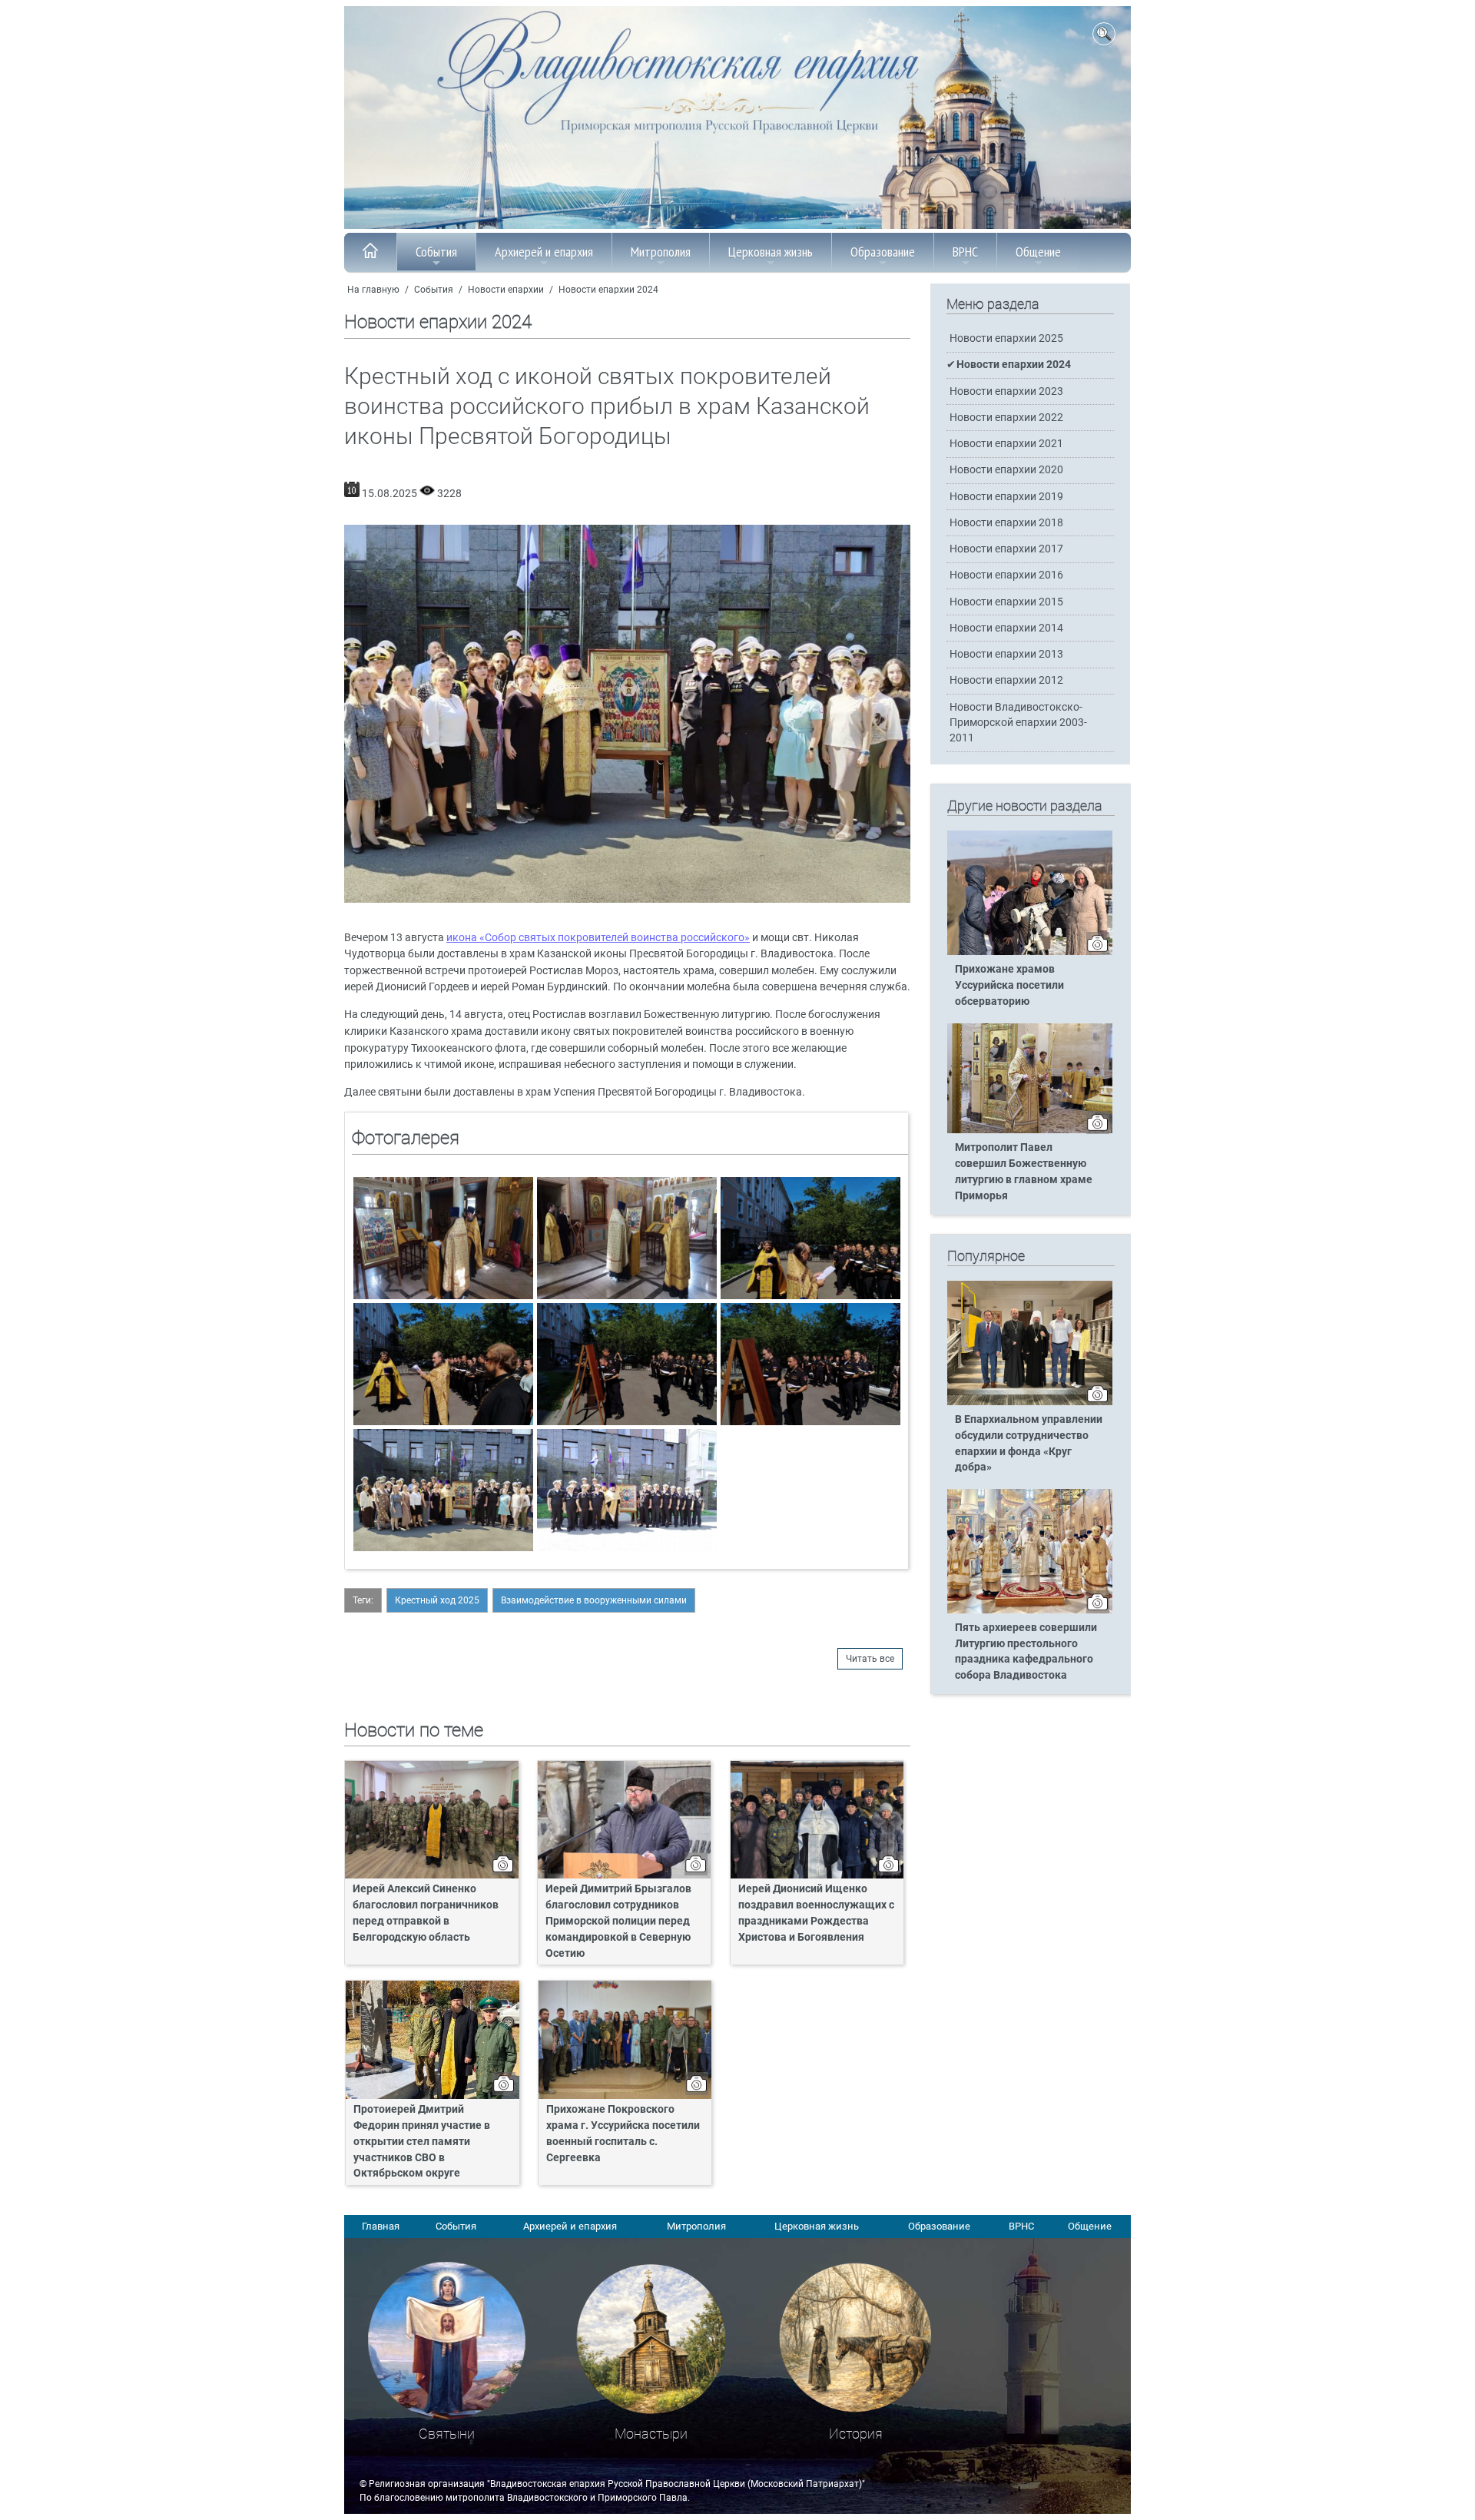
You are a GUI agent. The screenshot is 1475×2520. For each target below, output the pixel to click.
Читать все (870, 1659)
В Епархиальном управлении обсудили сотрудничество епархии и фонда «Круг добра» (1029, 1444)
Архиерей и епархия (544, 252)
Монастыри (651, 2434)
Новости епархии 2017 (1006, 549)
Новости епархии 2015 (1006, 602)
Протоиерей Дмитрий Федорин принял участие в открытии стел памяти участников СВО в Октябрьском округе (422, 2142)
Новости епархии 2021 (1006, 444)
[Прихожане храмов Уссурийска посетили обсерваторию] (1030, 952)
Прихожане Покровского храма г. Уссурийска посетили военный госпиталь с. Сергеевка (623, 2134)
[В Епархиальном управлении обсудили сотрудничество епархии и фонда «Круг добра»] (1030, 1402)
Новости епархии (506, 290)
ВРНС (965, 252)
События (436, 252)
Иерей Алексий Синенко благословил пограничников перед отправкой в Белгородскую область (426, 1913)
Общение (1038, 252)
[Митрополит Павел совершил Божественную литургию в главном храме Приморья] (1030, 1130)
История (856, 2434)
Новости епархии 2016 (1006, 575)
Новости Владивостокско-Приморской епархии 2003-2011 (1018, 723)
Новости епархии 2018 (1006, 523)
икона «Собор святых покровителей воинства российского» (598, 938)
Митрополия (661, 252)
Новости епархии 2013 (1006, 654)
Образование (883, 252)
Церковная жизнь (771, 252)
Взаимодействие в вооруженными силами (594, 1600)
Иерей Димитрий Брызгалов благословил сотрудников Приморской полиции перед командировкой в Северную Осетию (618, 1921)
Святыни (447, 2434)
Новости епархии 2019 (1006, 497)
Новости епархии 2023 (1006, 391)
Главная (381, 2226)
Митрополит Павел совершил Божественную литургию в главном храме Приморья (1024, 1172)
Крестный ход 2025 (437, 1600)
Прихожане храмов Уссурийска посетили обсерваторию (1009, 985)
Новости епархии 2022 (1006, 418)
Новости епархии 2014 (1006, 628)
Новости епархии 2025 (1006, 338)
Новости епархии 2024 (608, 290)
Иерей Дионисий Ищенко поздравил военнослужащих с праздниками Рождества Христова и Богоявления (816, 1913)
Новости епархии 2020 (1006, 470)
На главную (373, 290)
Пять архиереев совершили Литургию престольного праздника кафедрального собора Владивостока (1026, 1652)
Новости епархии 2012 (1006, 680)
